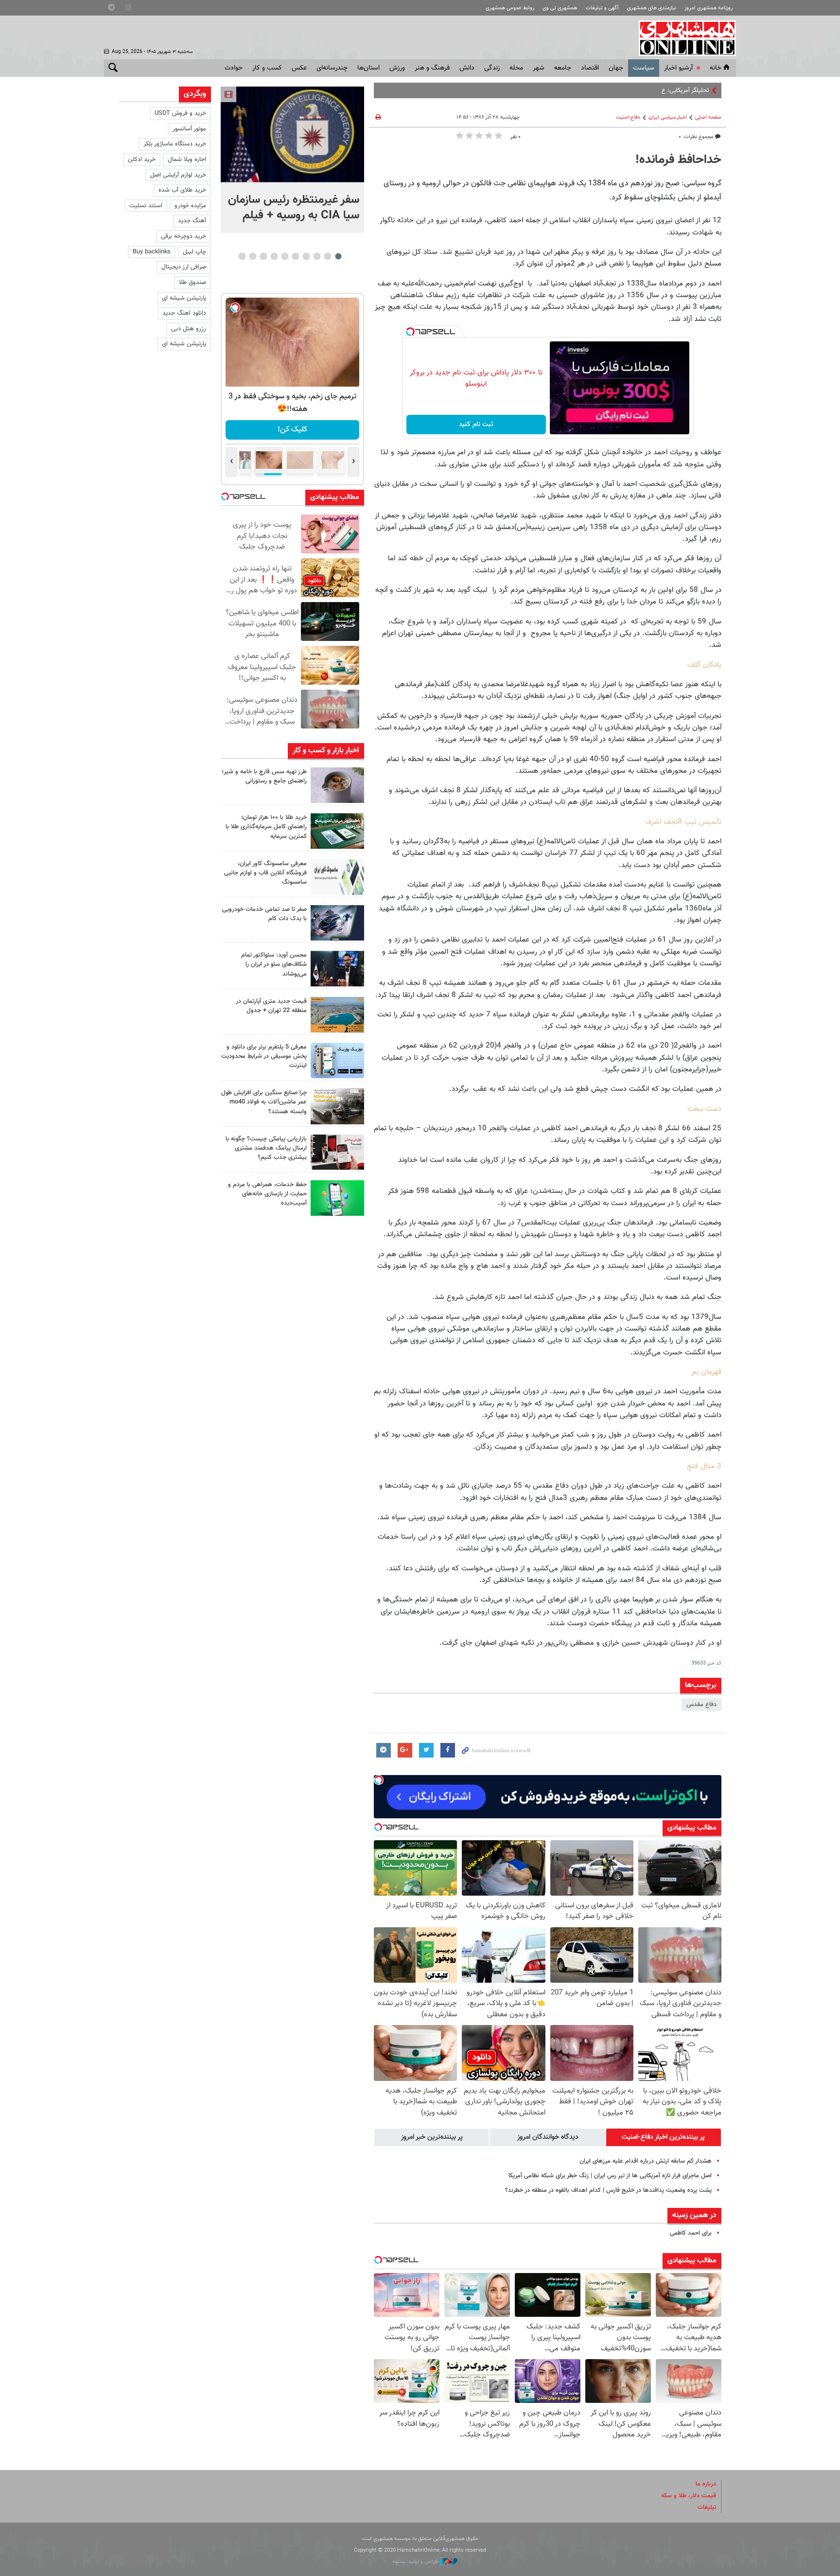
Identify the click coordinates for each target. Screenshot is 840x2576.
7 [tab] (274, 256)
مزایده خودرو (190, 206)
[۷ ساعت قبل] (337, 785)
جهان (616, 68)
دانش (467, 68)
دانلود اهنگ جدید (184, 313)
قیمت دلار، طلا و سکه (689, 2496)
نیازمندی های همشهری (652, 8)
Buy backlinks (152, 252)
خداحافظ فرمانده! (678, 160)
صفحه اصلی (708, 117)
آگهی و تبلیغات (602, 8)
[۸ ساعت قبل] (337, 831)
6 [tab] (285, 256)
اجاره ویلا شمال (187, 160)
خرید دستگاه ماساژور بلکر (175, 144)
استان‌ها (368, 68)
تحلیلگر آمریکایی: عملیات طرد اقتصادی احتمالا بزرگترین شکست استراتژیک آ (616, 90)
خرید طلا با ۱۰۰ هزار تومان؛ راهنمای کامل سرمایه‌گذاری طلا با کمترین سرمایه (266, 827)
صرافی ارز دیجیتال (184, 267)
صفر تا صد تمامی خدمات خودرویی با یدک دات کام (264, 914)
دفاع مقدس (701, 1705)
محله (516, 68)
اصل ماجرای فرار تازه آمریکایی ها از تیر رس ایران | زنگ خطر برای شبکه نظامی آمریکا (610, 2176)
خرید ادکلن (142, 160)
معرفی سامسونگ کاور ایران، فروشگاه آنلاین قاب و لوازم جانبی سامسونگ (265, 873)
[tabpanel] (292, 160)
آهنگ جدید (192, 221)
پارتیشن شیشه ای (184, 298)
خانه (716, 68)
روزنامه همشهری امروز (709, 8)
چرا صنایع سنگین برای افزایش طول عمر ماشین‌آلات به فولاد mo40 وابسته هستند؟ (264, 1102)
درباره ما (706, 2484)
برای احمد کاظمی (691, 2233)
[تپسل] (410, 332)
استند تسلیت (146, 206)
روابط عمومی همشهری (510, 8)
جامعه (563, 68)
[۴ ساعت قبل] (292, 134)
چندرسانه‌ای (332, 68)
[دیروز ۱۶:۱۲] (337, 1198)
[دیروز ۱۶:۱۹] (337, 1060)
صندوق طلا (192, 283)
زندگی (492, 68)
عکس (299, 68)
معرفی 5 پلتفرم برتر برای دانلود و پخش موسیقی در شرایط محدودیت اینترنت (264, 1056)
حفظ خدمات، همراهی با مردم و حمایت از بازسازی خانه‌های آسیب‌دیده (267, 1194)
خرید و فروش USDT (180, 113)
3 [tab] (317, 256)
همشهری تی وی (560, 8)
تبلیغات (707, 2507)
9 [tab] (253, 256)
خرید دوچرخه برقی (184, 236)
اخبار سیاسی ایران (668, 117)
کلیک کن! (292, 430)
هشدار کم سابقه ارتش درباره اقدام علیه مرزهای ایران (646, 2161)
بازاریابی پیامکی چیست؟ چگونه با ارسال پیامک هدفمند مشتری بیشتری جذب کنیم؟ (266, 1148)
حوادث (234, 68)
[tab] (664, 2137)
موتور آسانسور (189, 129)
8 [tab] (263, 256)
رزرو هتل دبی (189, 329)
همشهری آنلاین (682, 38)
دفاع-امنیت (628, 117)
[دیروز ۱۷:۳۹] (337, 968)
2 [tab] (327, 256)
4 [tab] (306, 256)
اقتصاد (590, 68)
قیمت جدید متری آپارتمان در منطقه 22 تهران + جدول (271, 1006)
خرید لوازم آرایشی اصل (178, 175)
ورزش (397, 68)
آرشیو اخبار (678, 68)
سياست (644, 68)
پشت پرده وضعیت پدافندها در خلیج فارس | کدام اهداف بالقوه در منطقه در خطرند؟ (608, 2190)
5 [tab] (295, 256)
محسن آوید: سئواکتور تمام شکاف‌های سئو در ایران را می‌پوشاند (274, 964)
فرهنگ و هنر (432, 68)
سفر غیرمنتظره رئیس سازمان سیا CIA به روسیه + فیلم (294, 208)
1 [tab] (338, 256)
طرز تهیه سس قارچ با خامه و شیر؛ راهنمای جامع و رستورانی (264, 776)
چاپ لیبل (194, 252)
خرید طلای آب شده (182, 190)
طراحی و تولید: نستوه (416, 2562)
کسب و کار (267, 68)
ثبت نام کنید (476, 425)
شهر (539, 68)
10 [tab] (242, 256)
